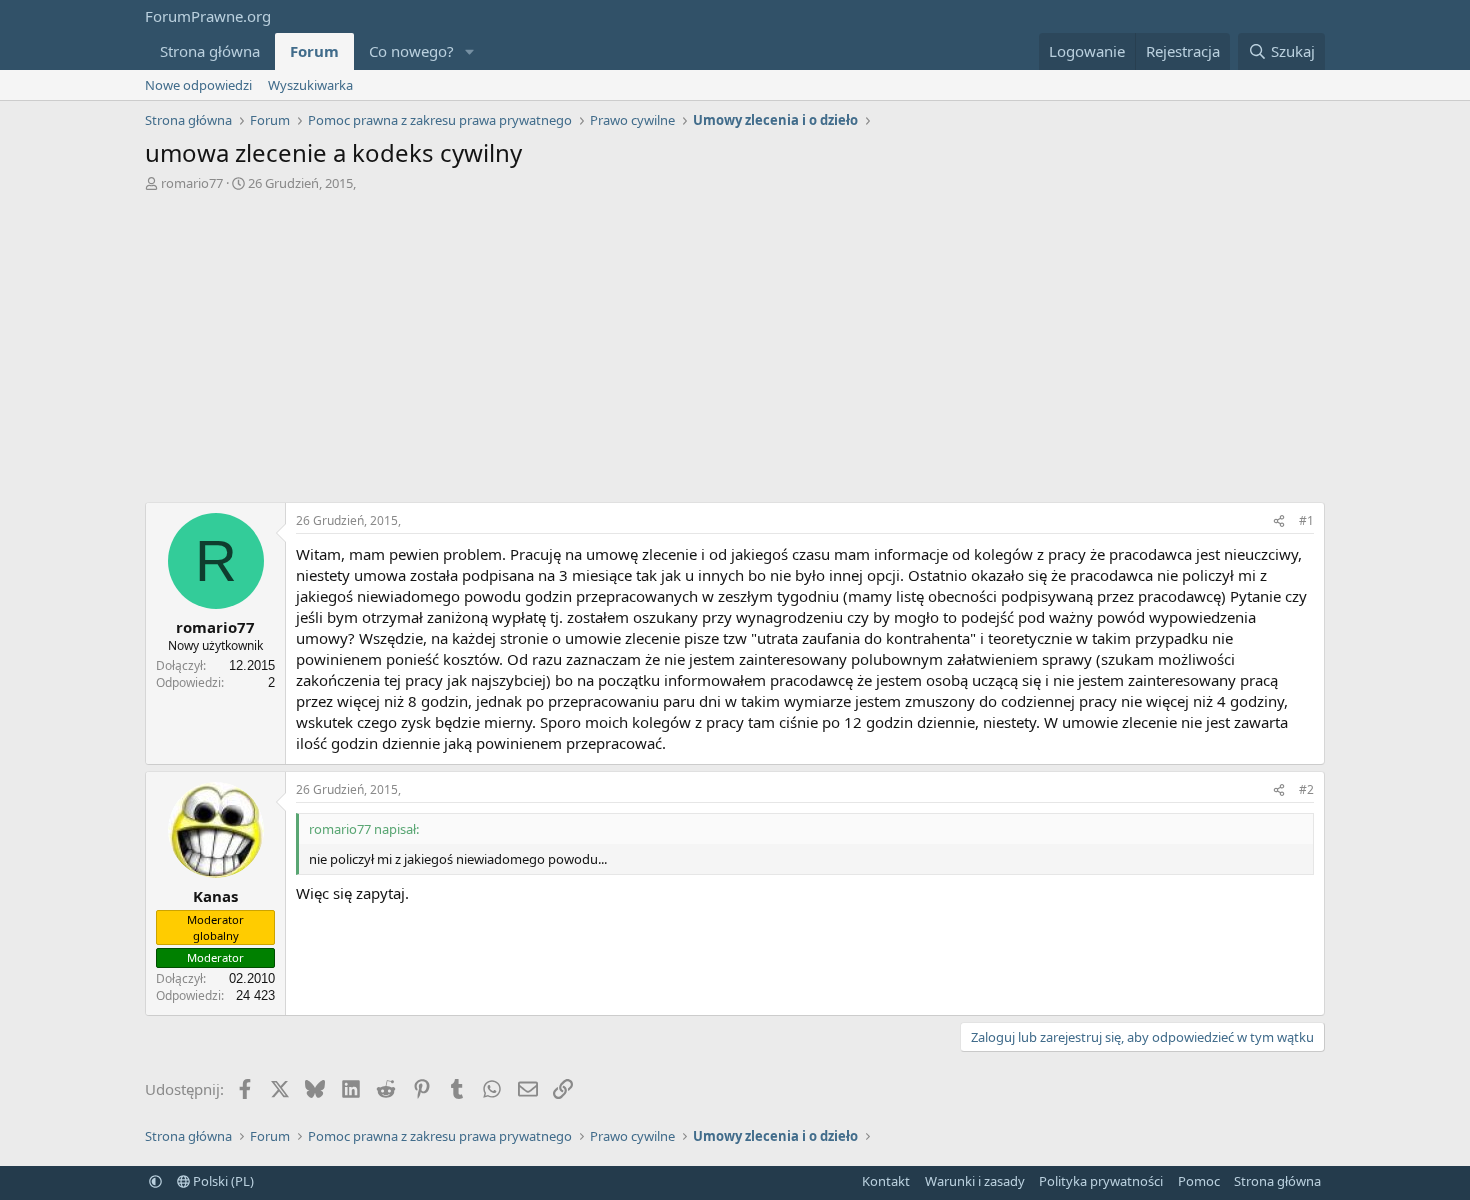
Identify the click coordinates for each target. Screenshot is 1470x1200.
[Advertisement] (735, 352)
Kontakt (886, 1181)
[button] (470, 51)
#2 (1306, 789)
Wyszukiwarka (310, 85)
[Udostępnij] (1279, 521)
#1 (1306, 520)
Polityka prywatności (1101, 1181)
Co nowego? (411, 51)
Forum (314, 51)
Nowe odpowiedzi (198, 85)
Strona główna (210, 51)
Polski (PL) (222, 1181)
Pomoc (1199, 1181)
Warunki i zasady (975, 1181)
